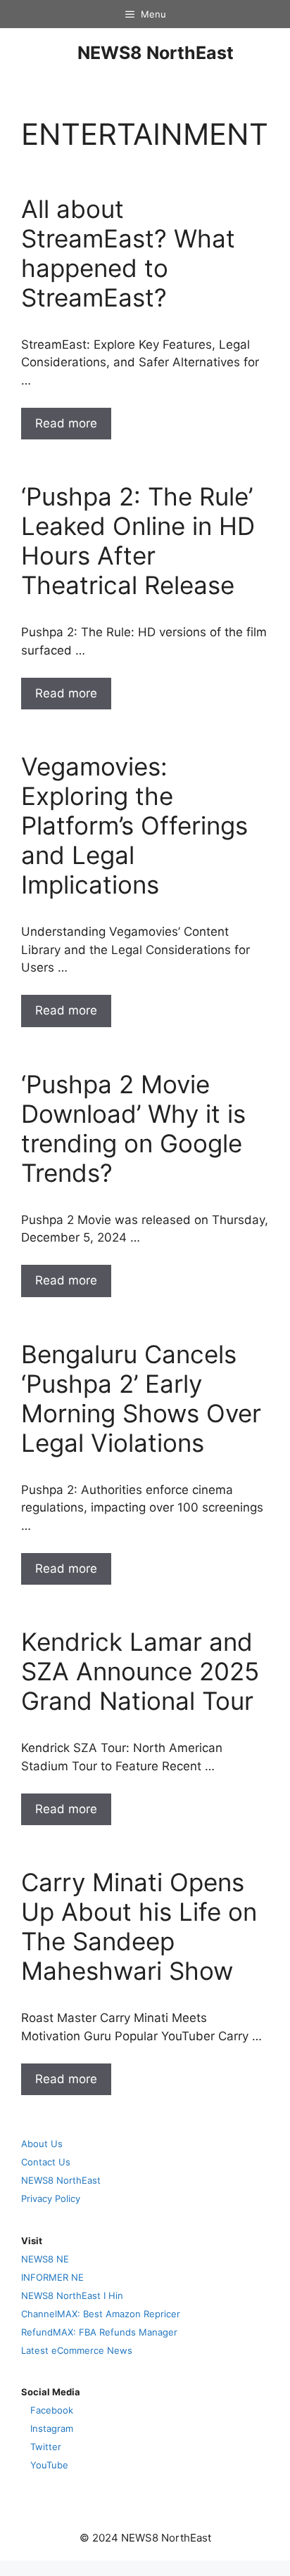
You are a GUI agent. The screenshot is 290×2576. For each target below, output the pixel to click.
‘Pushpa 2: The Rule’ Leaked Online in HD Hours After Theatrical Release (138, 541)
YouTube (49, 2465)
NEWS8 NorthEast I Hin (72, 2295)
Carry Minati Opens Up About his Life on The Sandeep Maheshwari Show (139, 1926)
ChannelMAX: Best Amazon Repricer (101, 2314)
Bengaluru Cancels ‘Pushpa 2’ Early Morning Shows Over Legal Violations (141, 1398)
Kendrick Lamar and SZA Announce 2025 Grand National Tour (140, 1671)
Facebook (52, 2410)
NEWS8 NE (45, 2259)
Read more (66, 423)
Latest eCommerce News (77, 2350)
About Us (42, 2144)
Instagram (52, 2428)
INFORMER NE (52, 2277)
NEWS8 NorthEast (156, 53)
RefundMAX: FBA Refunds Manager (99, 2332)
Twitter (46, 2447)
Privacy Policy (51, 2198)
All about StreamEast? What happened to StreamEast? (128, 253)
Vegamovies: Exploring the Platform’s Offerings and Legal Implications (134, 825)
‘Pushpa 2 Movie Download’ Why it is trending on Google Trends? (133, 1128)
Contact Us (46, 2162)
